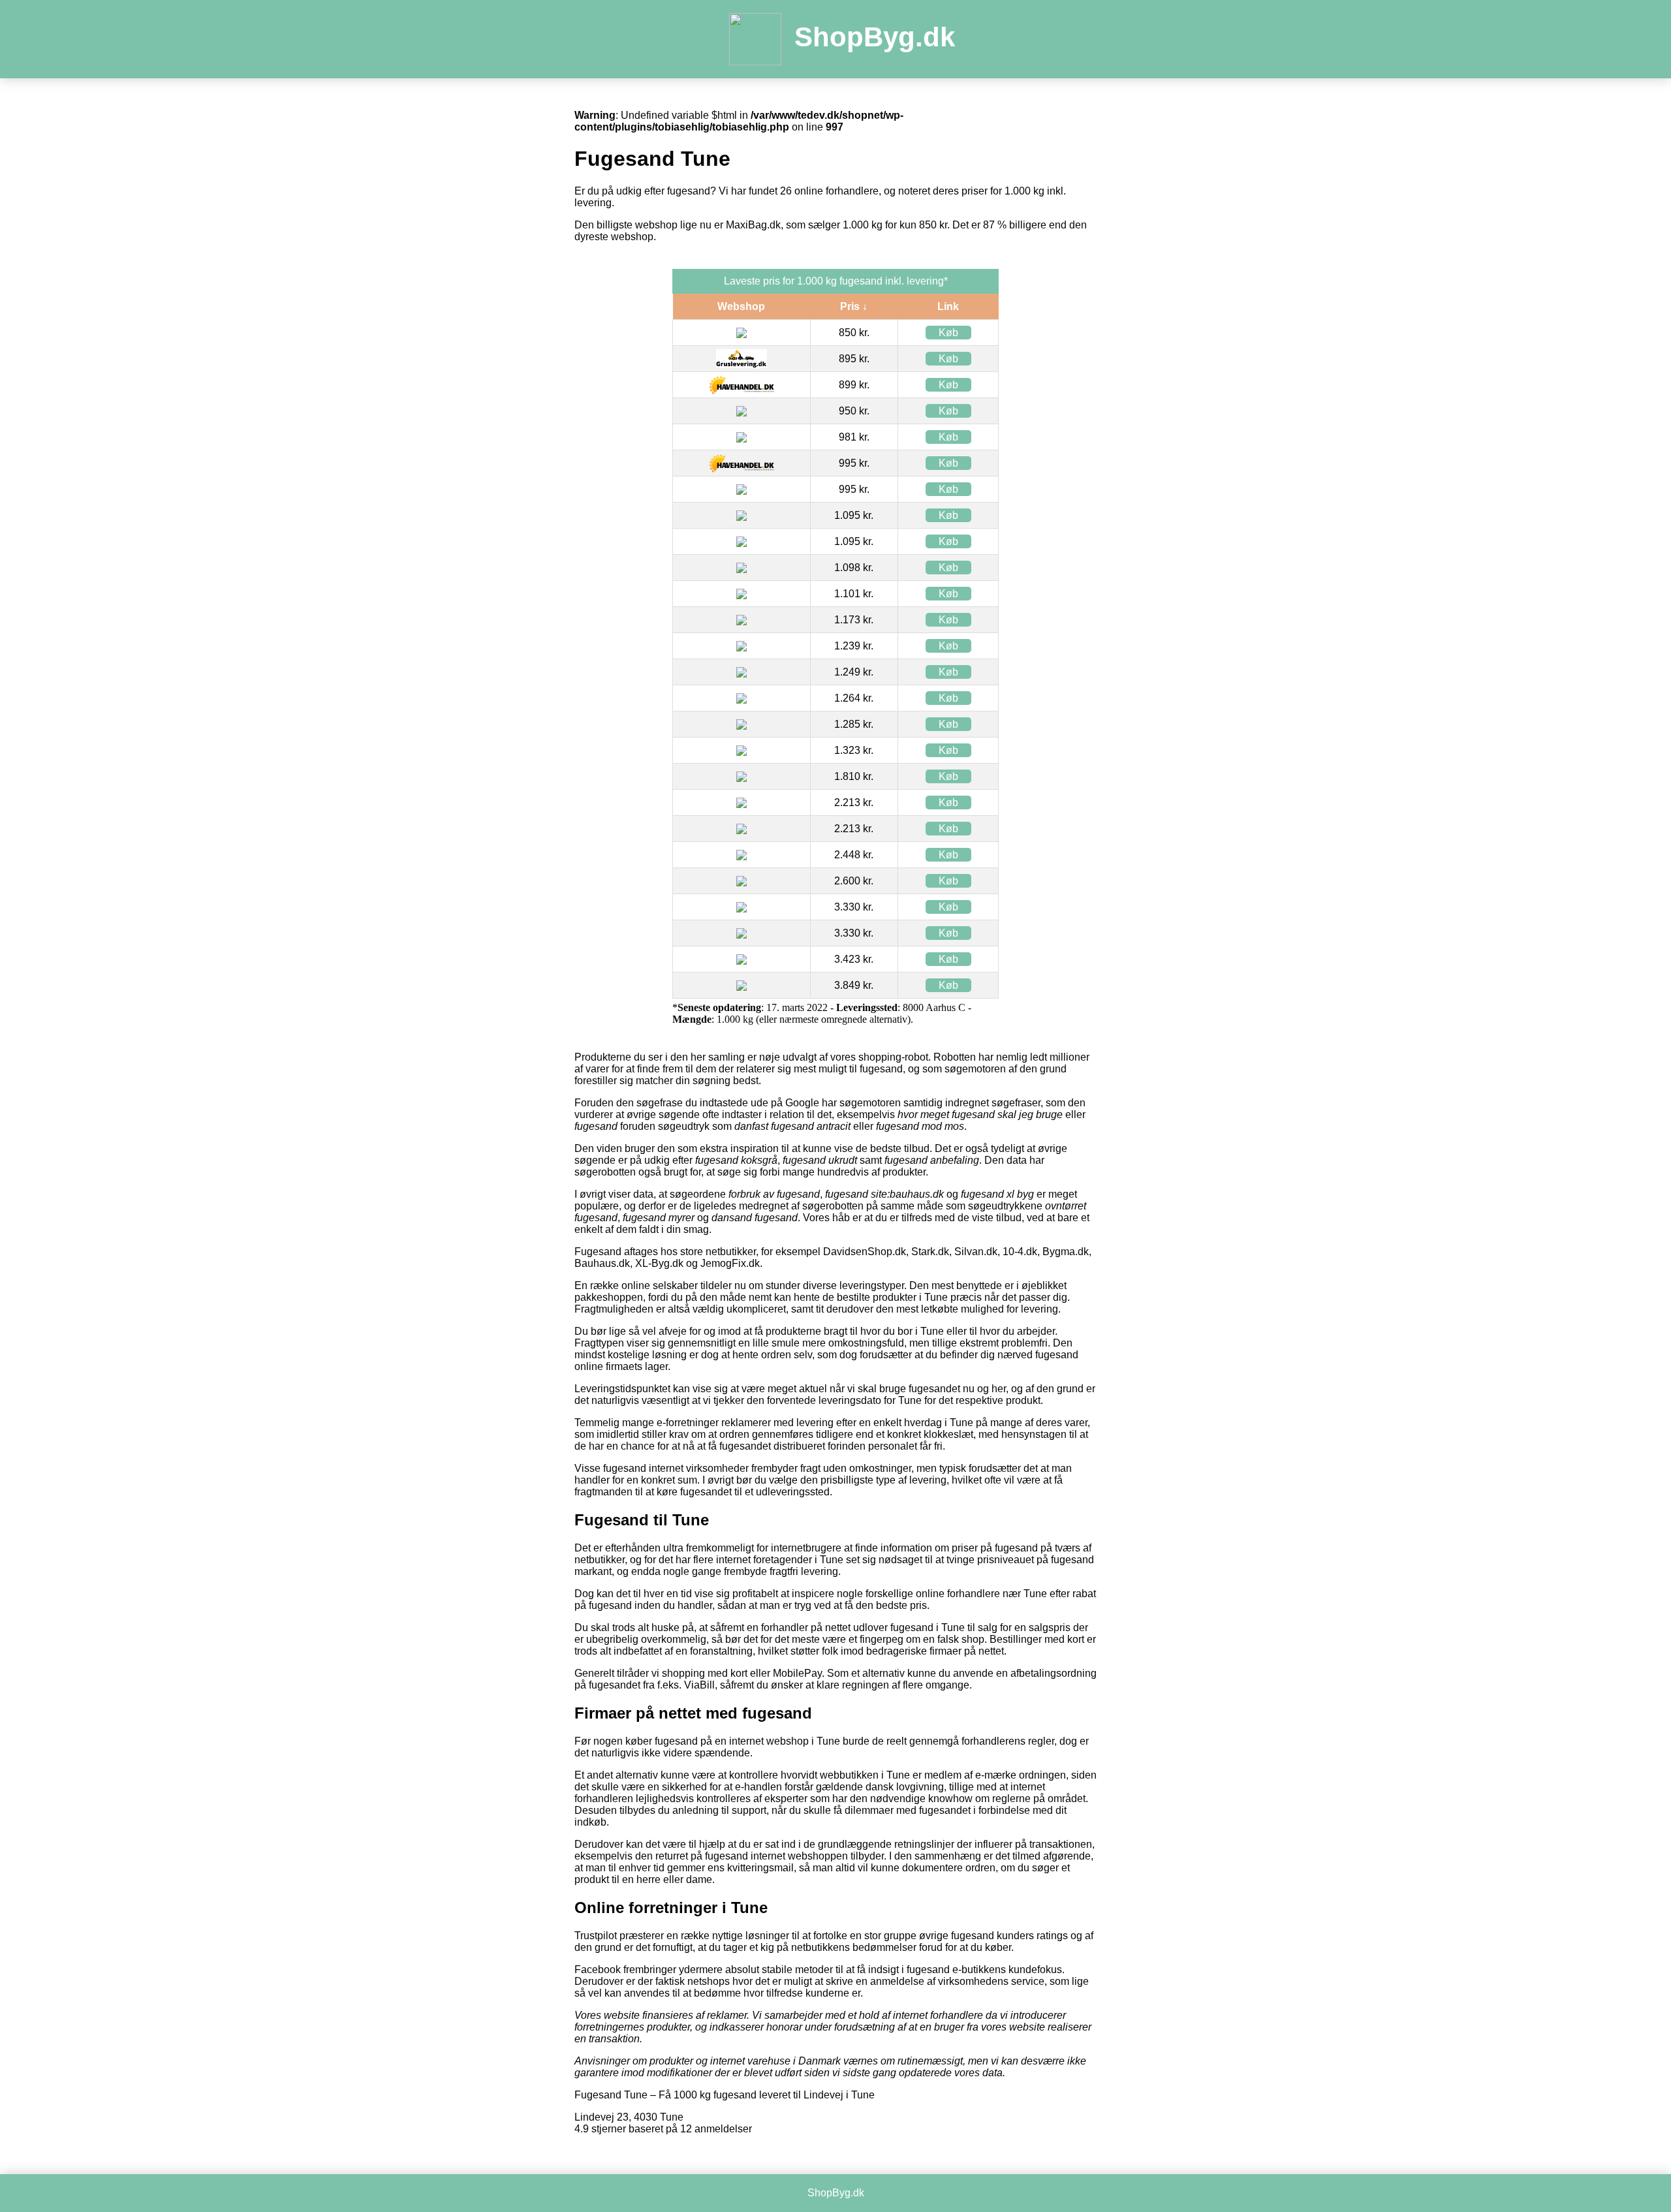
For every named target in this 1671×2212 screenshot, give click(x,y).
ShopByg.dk (875, 37)
